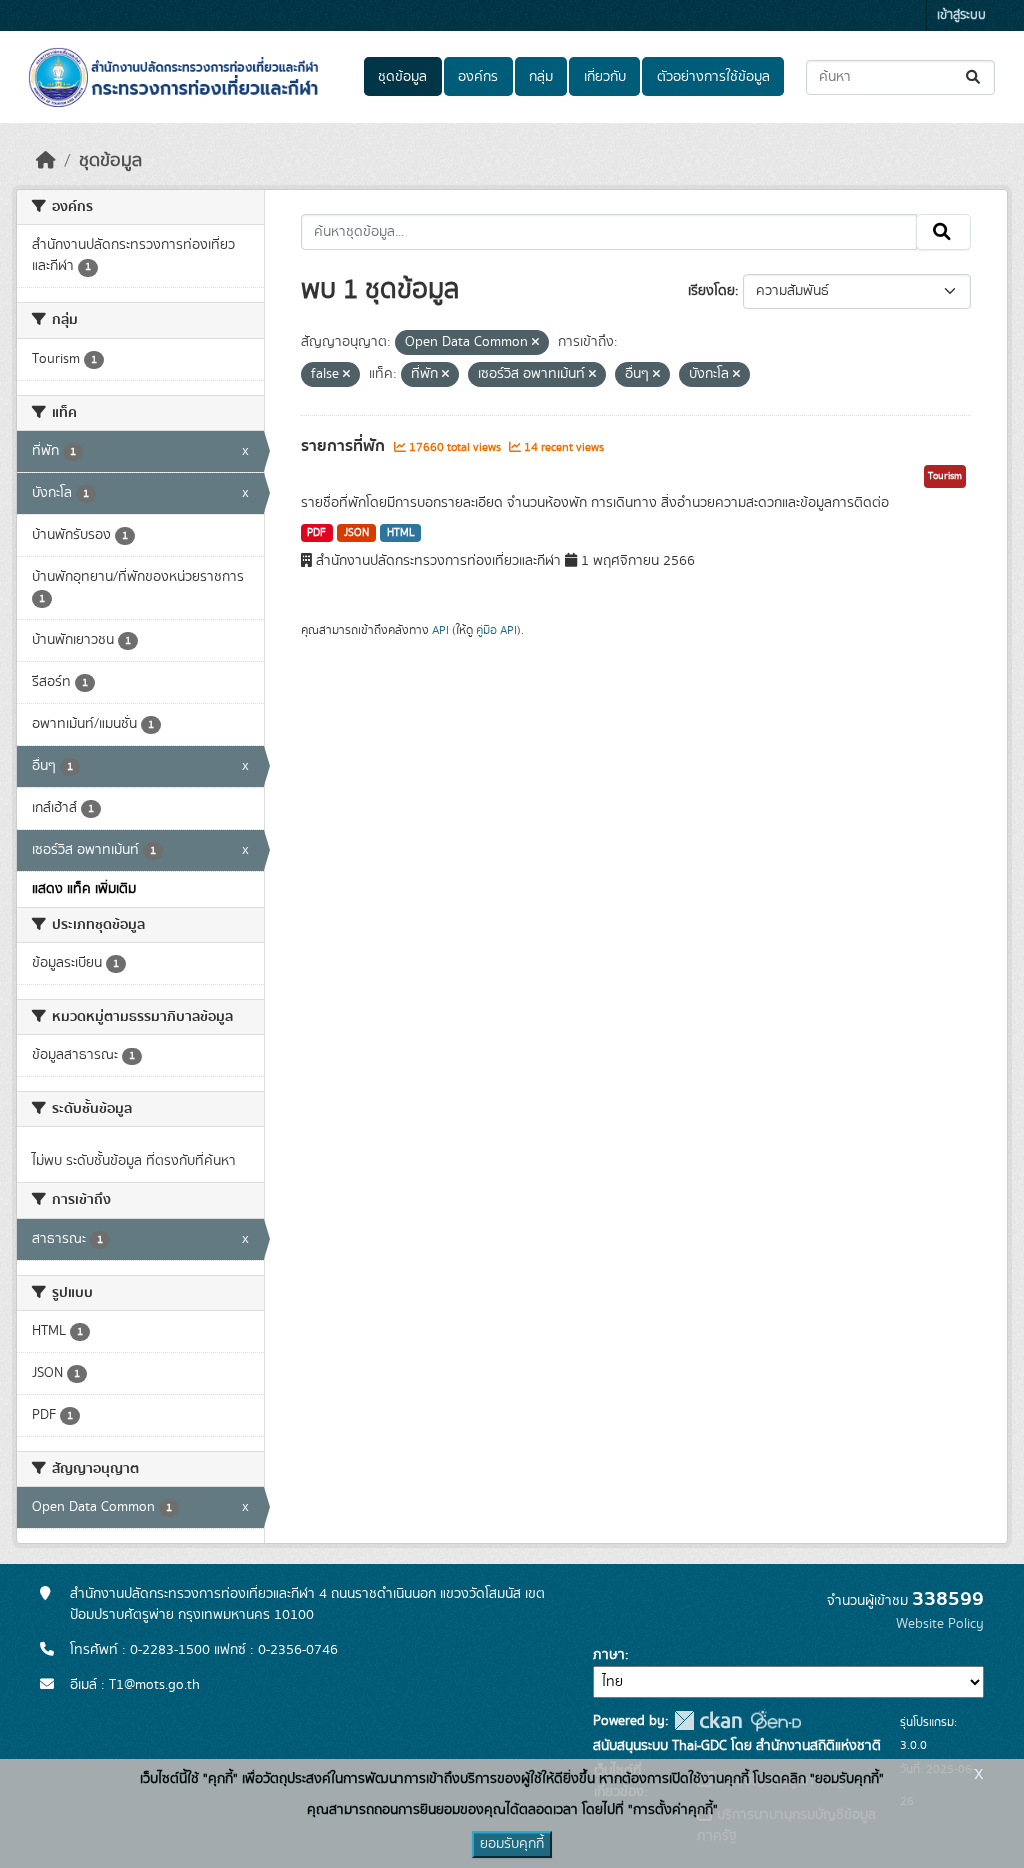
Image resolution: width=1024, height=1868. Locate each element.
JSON (356, 533)
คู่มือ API (496, 630)
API (440, 630)
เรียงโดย (711, 291)
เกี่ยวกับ (605, 77)
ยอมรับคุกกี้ (512, 1844)
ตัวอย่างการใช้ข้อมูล (713, 77)
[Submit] (974, 77)
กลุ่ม (541, 77)
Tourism (945, 476)
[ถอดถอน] (535, 343)
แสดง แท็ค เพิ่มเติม (84, 889)
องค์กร (478, 77)
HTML (401, 533)
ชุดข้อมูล (402, 77)
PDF (316, 533)
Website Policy (940, 1624)
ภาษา (609, 1655)
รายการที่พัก (345, 446)
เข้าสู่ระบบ (961, 15)
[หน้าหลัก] (46, 161)
